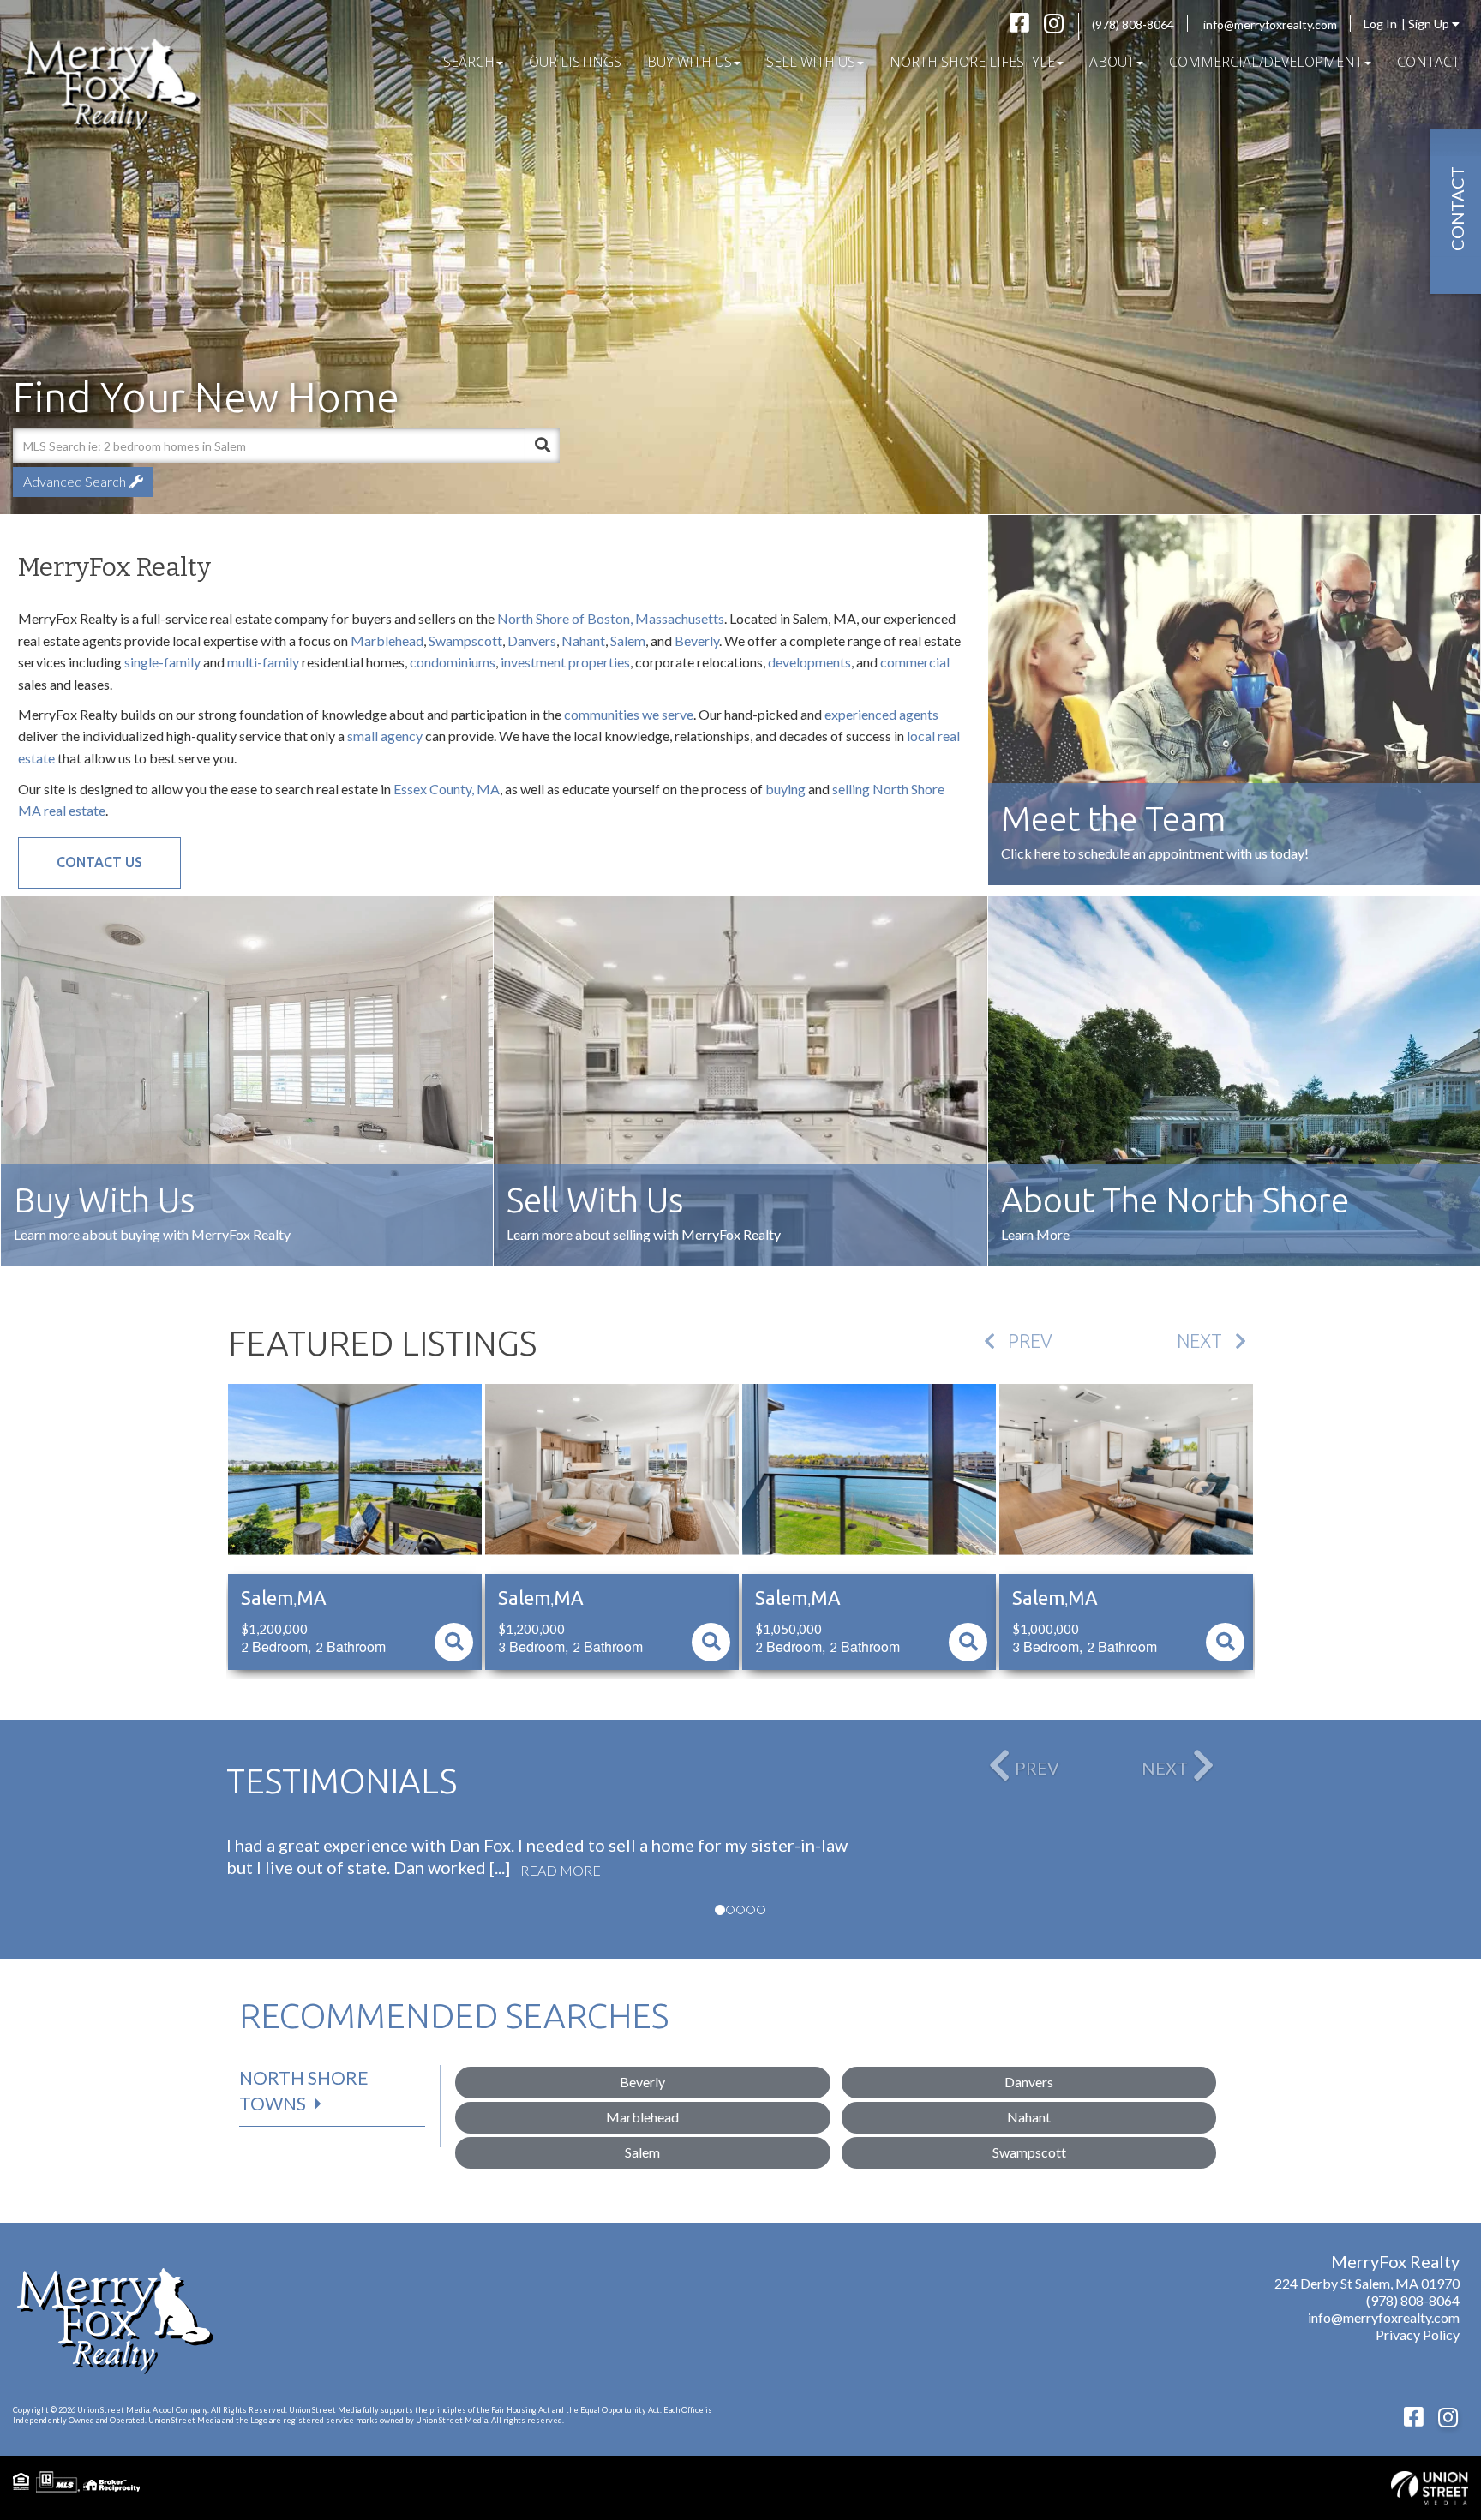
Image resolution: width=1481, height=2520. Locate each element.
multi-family (263, 662)
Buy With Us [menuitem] (690, 62)
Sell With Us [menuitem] (811, 62)
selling (851, 789)
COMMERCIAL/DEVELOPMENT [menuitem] (1266, 62)
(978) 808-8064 (1133, 24)
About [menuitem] (1112, 62)
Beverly (697, 640)
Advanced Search (75, 481)
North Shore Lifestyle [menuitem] (972, 62)
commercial (915, 662)
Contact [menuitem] (1428, 62)
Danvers (532, 640)
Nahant (583, 640)
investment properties (565, 662)
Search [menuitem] (469, 62)
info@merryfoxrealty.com (1270, 24)
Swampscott (465, 640)
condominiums (453, 662)
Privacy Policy (1418, 2334)
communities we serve (629, 714)
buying (785, 789)
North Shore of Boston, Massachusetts (611, 618)
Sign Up (1430, 24)
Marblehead (387, 640)
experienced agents (881, 714)
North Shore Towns (304, 2090)
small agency (385, 736)
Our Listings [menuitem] (575, 62)
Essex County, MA (447, 789)
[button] (543, 446)
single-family (162, 662)
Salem (628, 640)
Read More (561, 1870)
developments (809, 662)
